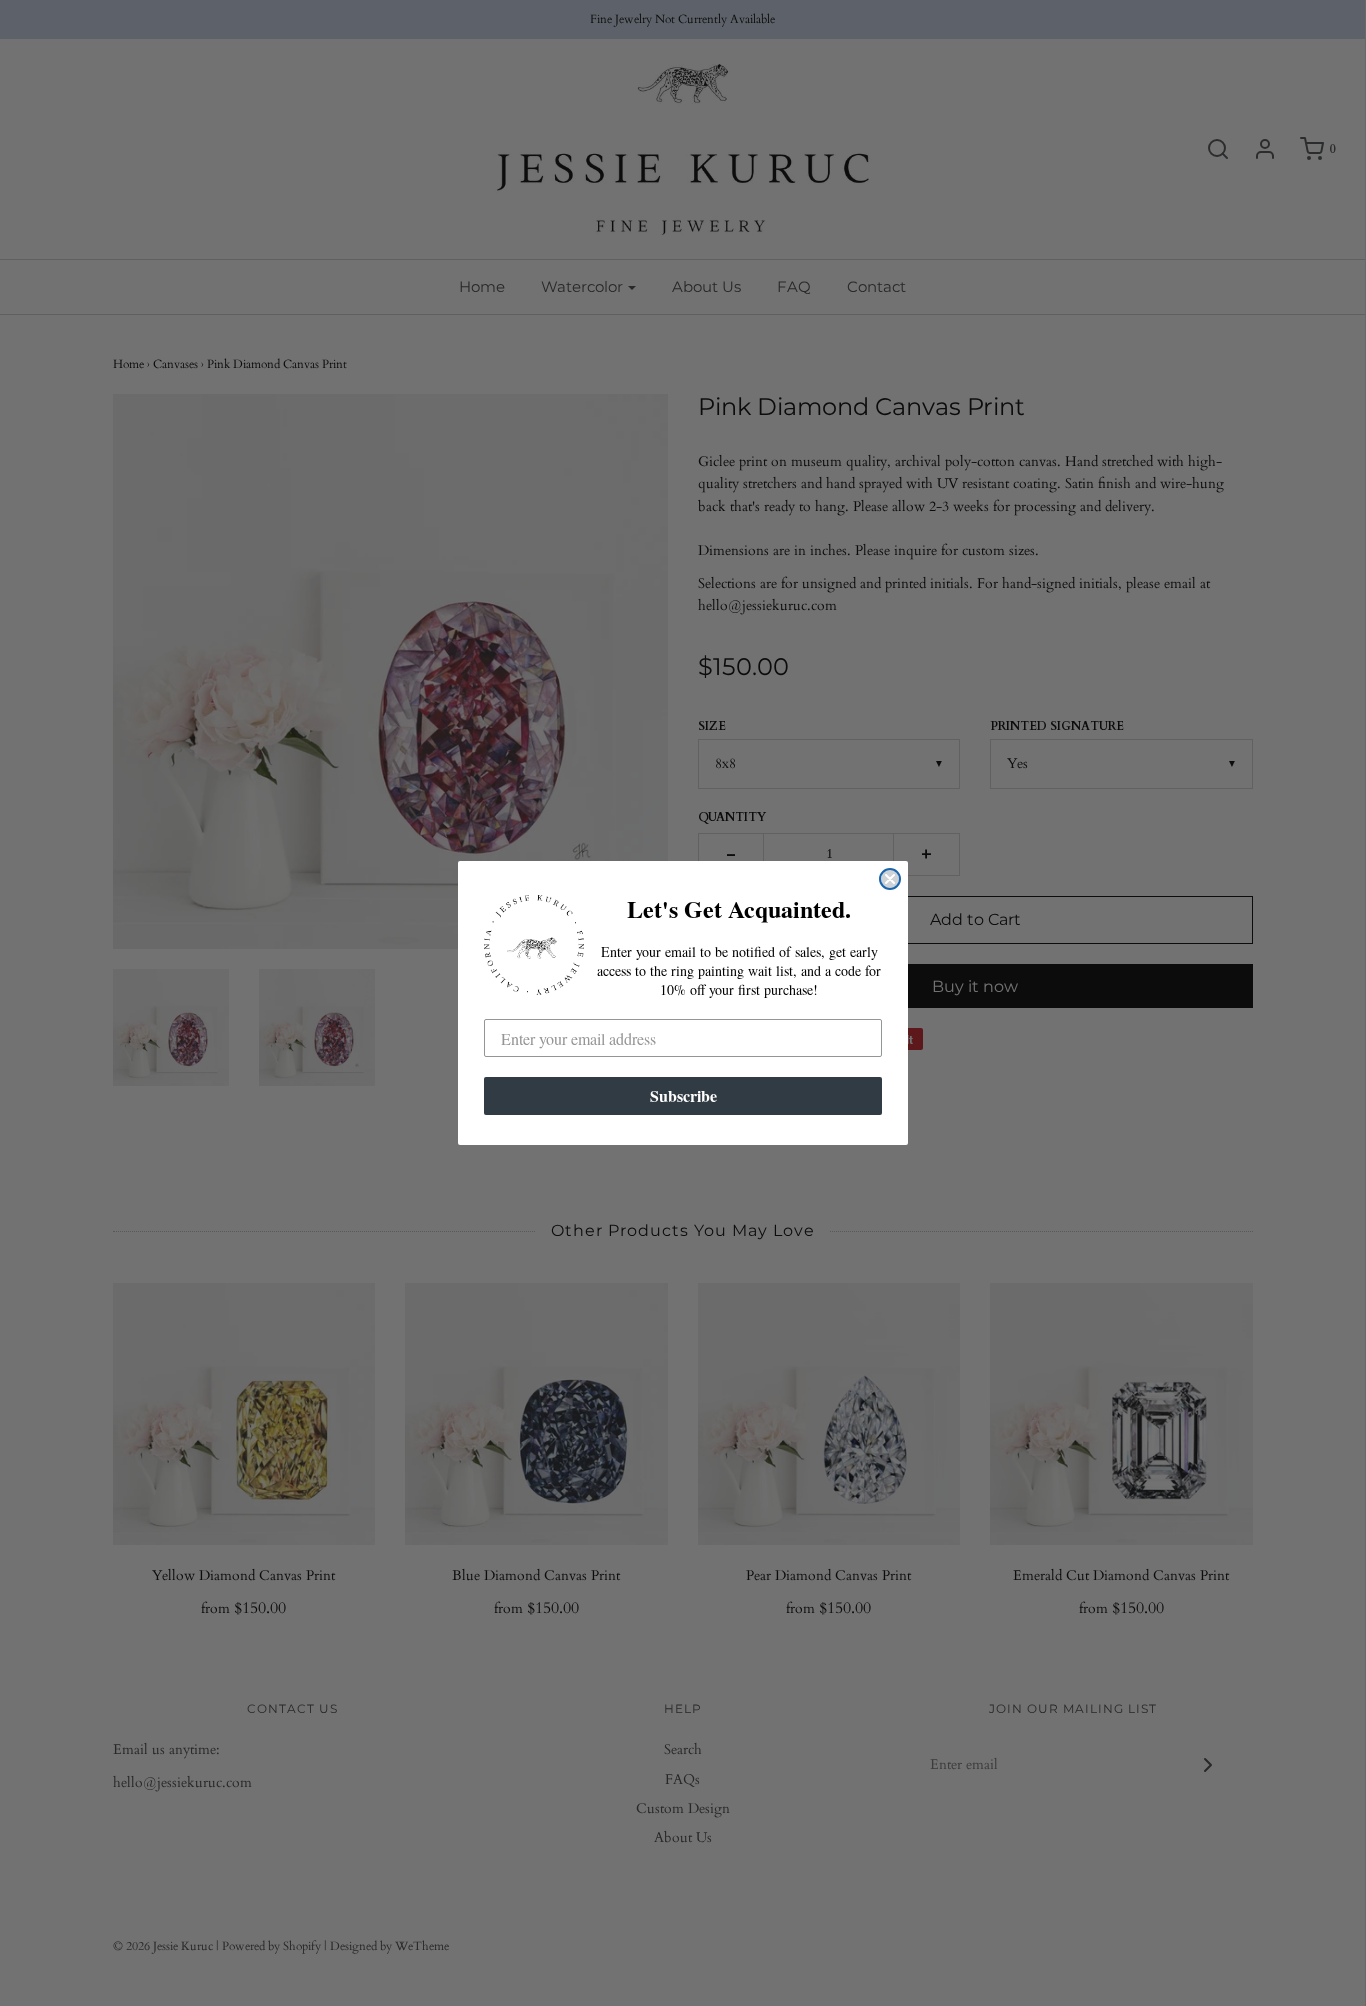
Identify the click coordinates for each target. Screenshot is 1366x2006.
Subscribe (683, 1095)
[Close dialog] (890, 879)
